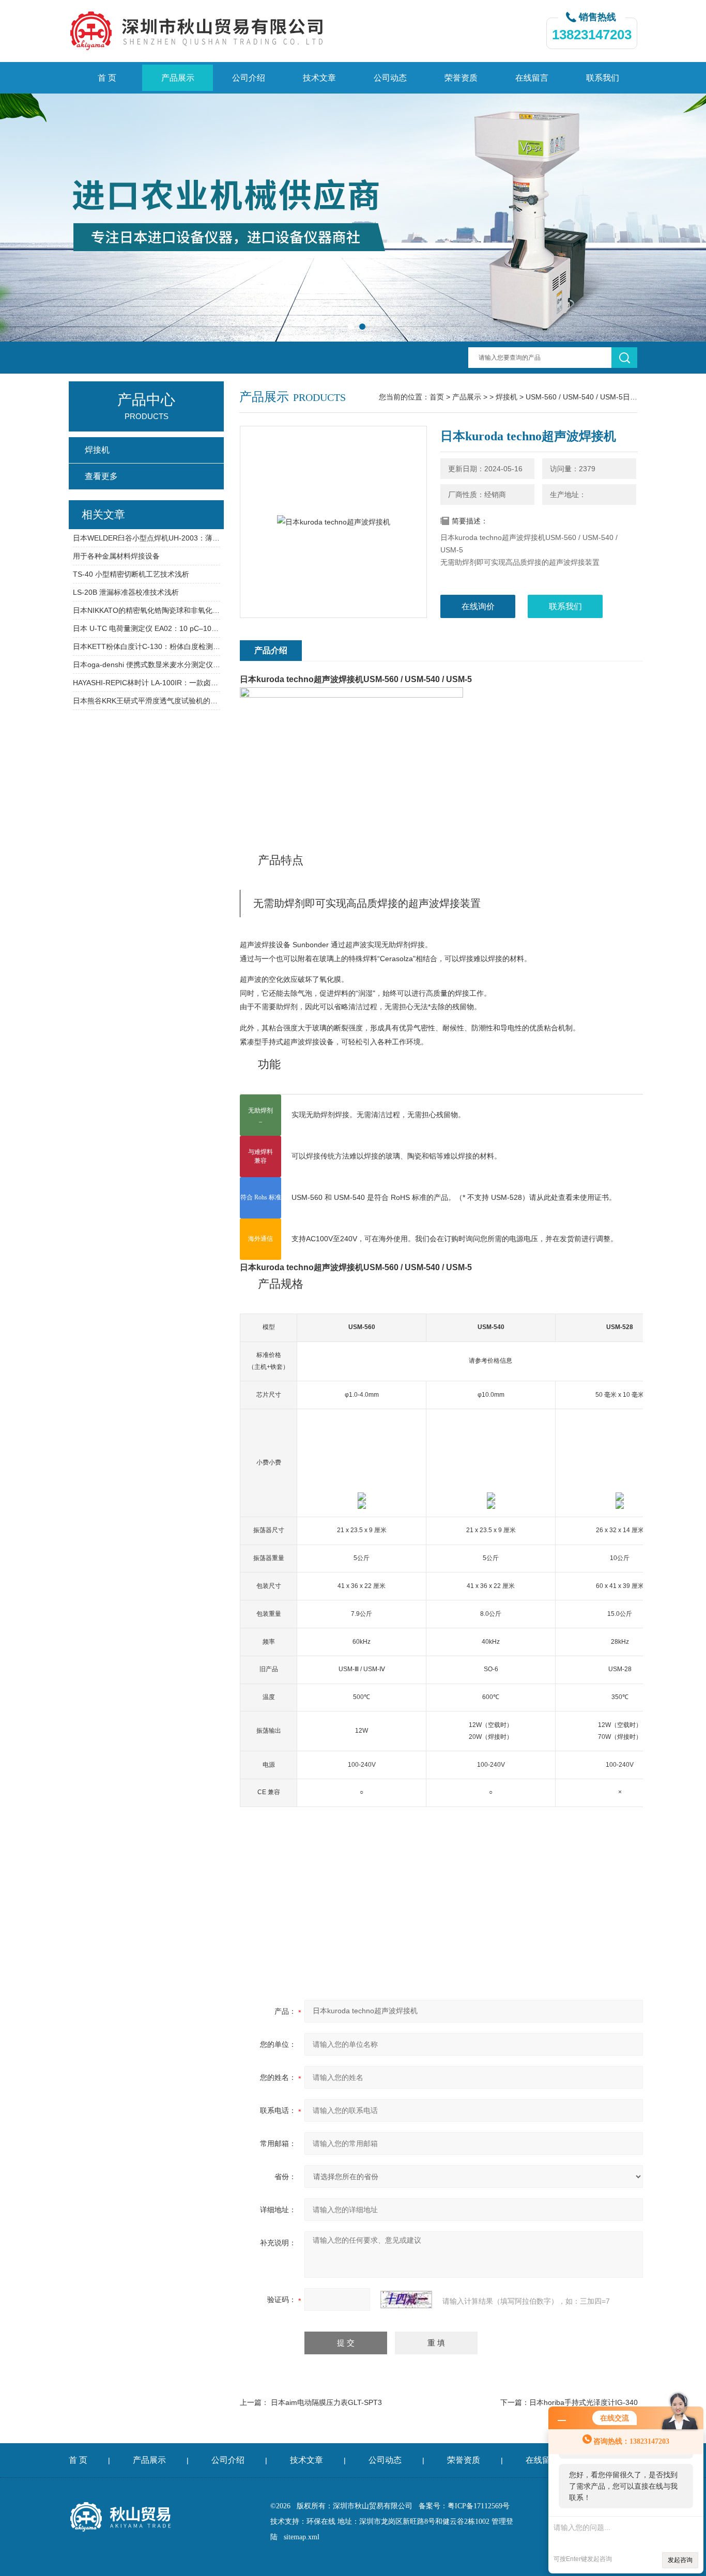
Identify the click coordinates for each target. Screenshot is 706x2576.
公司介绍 (249, 78)
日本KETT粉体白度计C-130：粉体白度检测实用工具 (147, 646)
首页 (437, 397)
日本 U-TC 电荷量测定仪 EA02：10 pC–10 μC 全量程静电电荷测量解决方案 (147, 628)
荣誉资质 (461, 78)
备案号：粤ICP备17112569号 (464, 2506)
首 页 (107, 78)
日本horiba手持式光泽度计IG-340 (584, 2402)
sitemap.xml (302, 2537)
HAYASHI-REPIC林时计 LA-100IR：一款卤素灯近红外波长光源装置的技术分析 (147, 683)
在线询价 (478, 606)
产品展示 (178, 78)
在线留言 (532, 78)
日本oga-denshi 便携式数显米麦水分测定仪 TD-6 (147, 665)
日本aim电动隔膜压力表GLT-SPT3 (326, 2402)
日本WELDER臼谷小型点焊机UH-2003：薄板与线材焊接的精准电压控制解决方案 (147, 538)
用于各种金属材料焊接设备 (116, 556)
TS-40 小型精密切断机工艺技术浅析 (131, 574)
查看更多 (101, 476)
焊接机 (507, 397)
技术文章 (319, 78)
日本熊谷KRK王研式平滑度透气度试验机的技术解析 (147, 701)
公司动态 (390, 78)
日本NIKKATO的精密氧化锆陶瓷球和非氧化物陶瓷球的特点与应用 (147, 610)
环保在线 (321, 2521)
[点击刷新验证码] (406, 2300)
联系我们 (603, 78)
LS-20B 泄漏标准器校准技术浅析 (126, 592)
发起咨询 (680, 2560)
